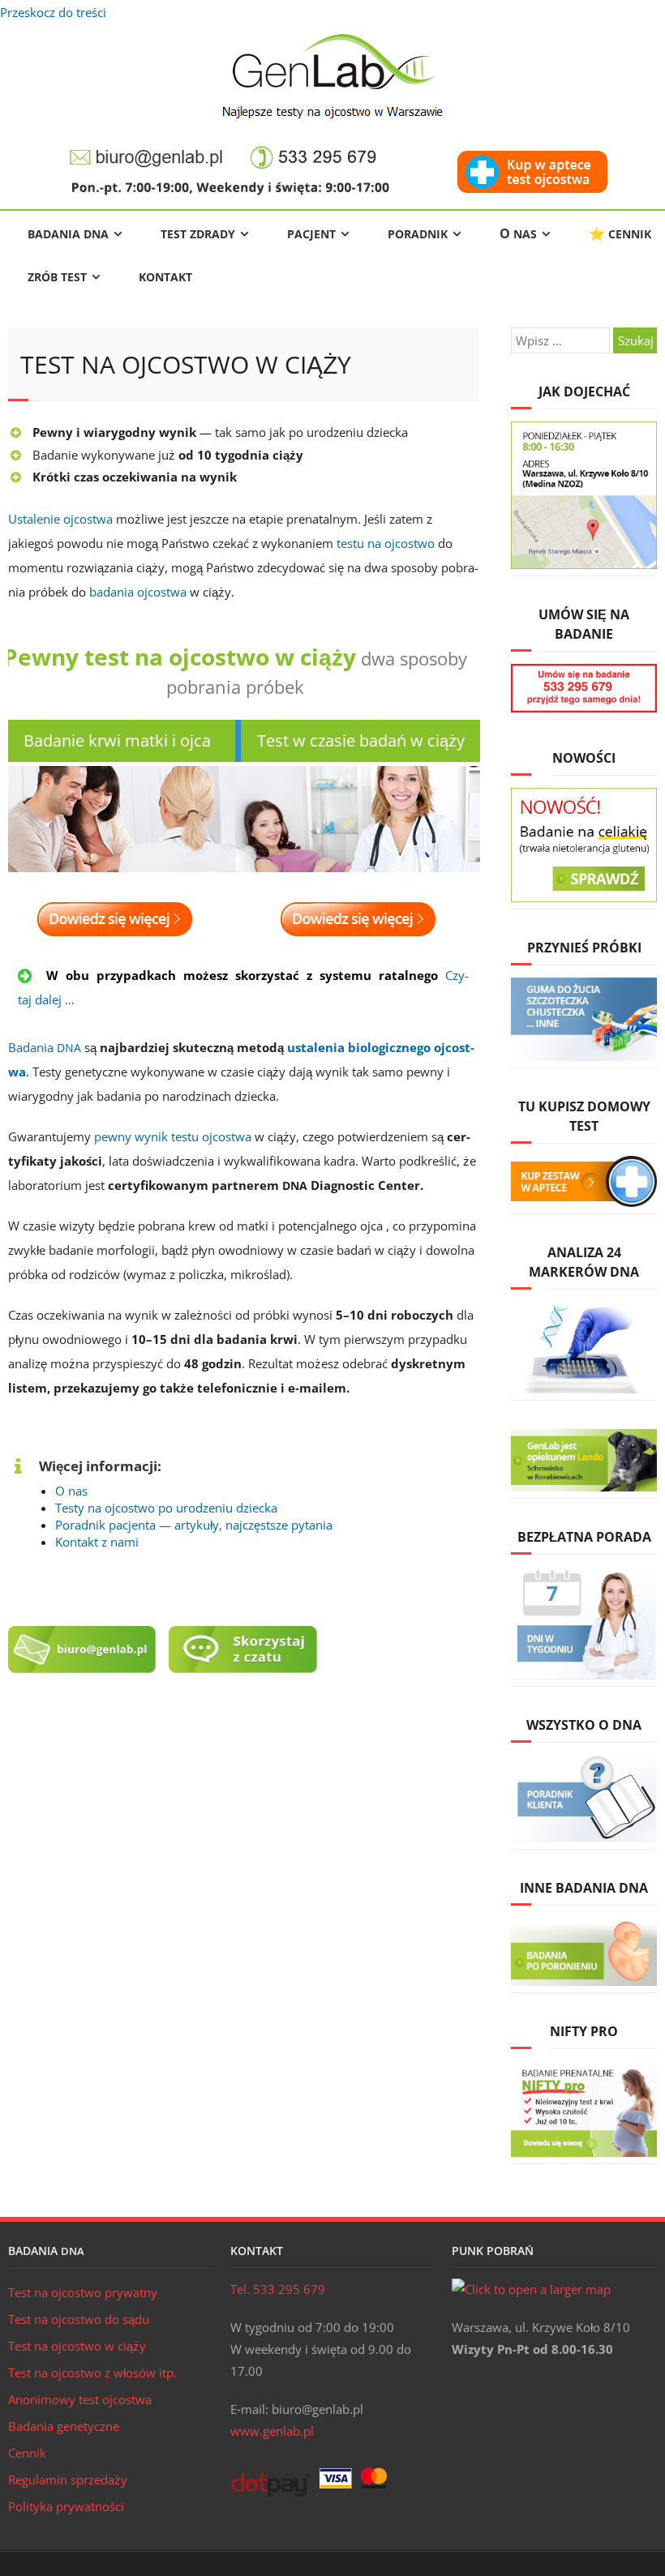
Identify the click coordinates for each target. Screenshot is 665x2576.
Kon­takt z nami (97, 1542)
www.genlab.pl (272, 2431)
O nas (71, 1491)
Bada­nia (45, 1047)
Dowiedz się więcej (115, 919)
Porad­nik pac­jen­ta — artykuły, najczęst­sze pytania (194, 1525)
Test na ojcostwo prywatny (83, 2292)
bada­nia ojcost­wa (138, 592)
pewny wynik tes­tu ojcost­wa (173, 1136)
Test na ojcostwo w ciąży (77, 2346)
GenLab (333, 76)
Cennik (27, 2453)
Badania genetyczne (64, 2426)
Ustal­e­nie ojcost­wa (60, 519)
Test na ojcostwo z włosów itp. (92, 2373)
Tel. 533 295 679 (278, 2289)
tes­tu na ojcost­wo (386, 543)
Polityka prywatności (66, 2506)
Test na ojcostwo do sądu (79, 2319)
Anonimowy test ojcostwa (80, 2399)
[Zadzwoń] (314, 148)
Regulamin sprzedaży (68, 2480)
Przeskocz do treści (53, 12)
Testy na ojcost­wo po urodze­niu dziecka (166, 1508)
